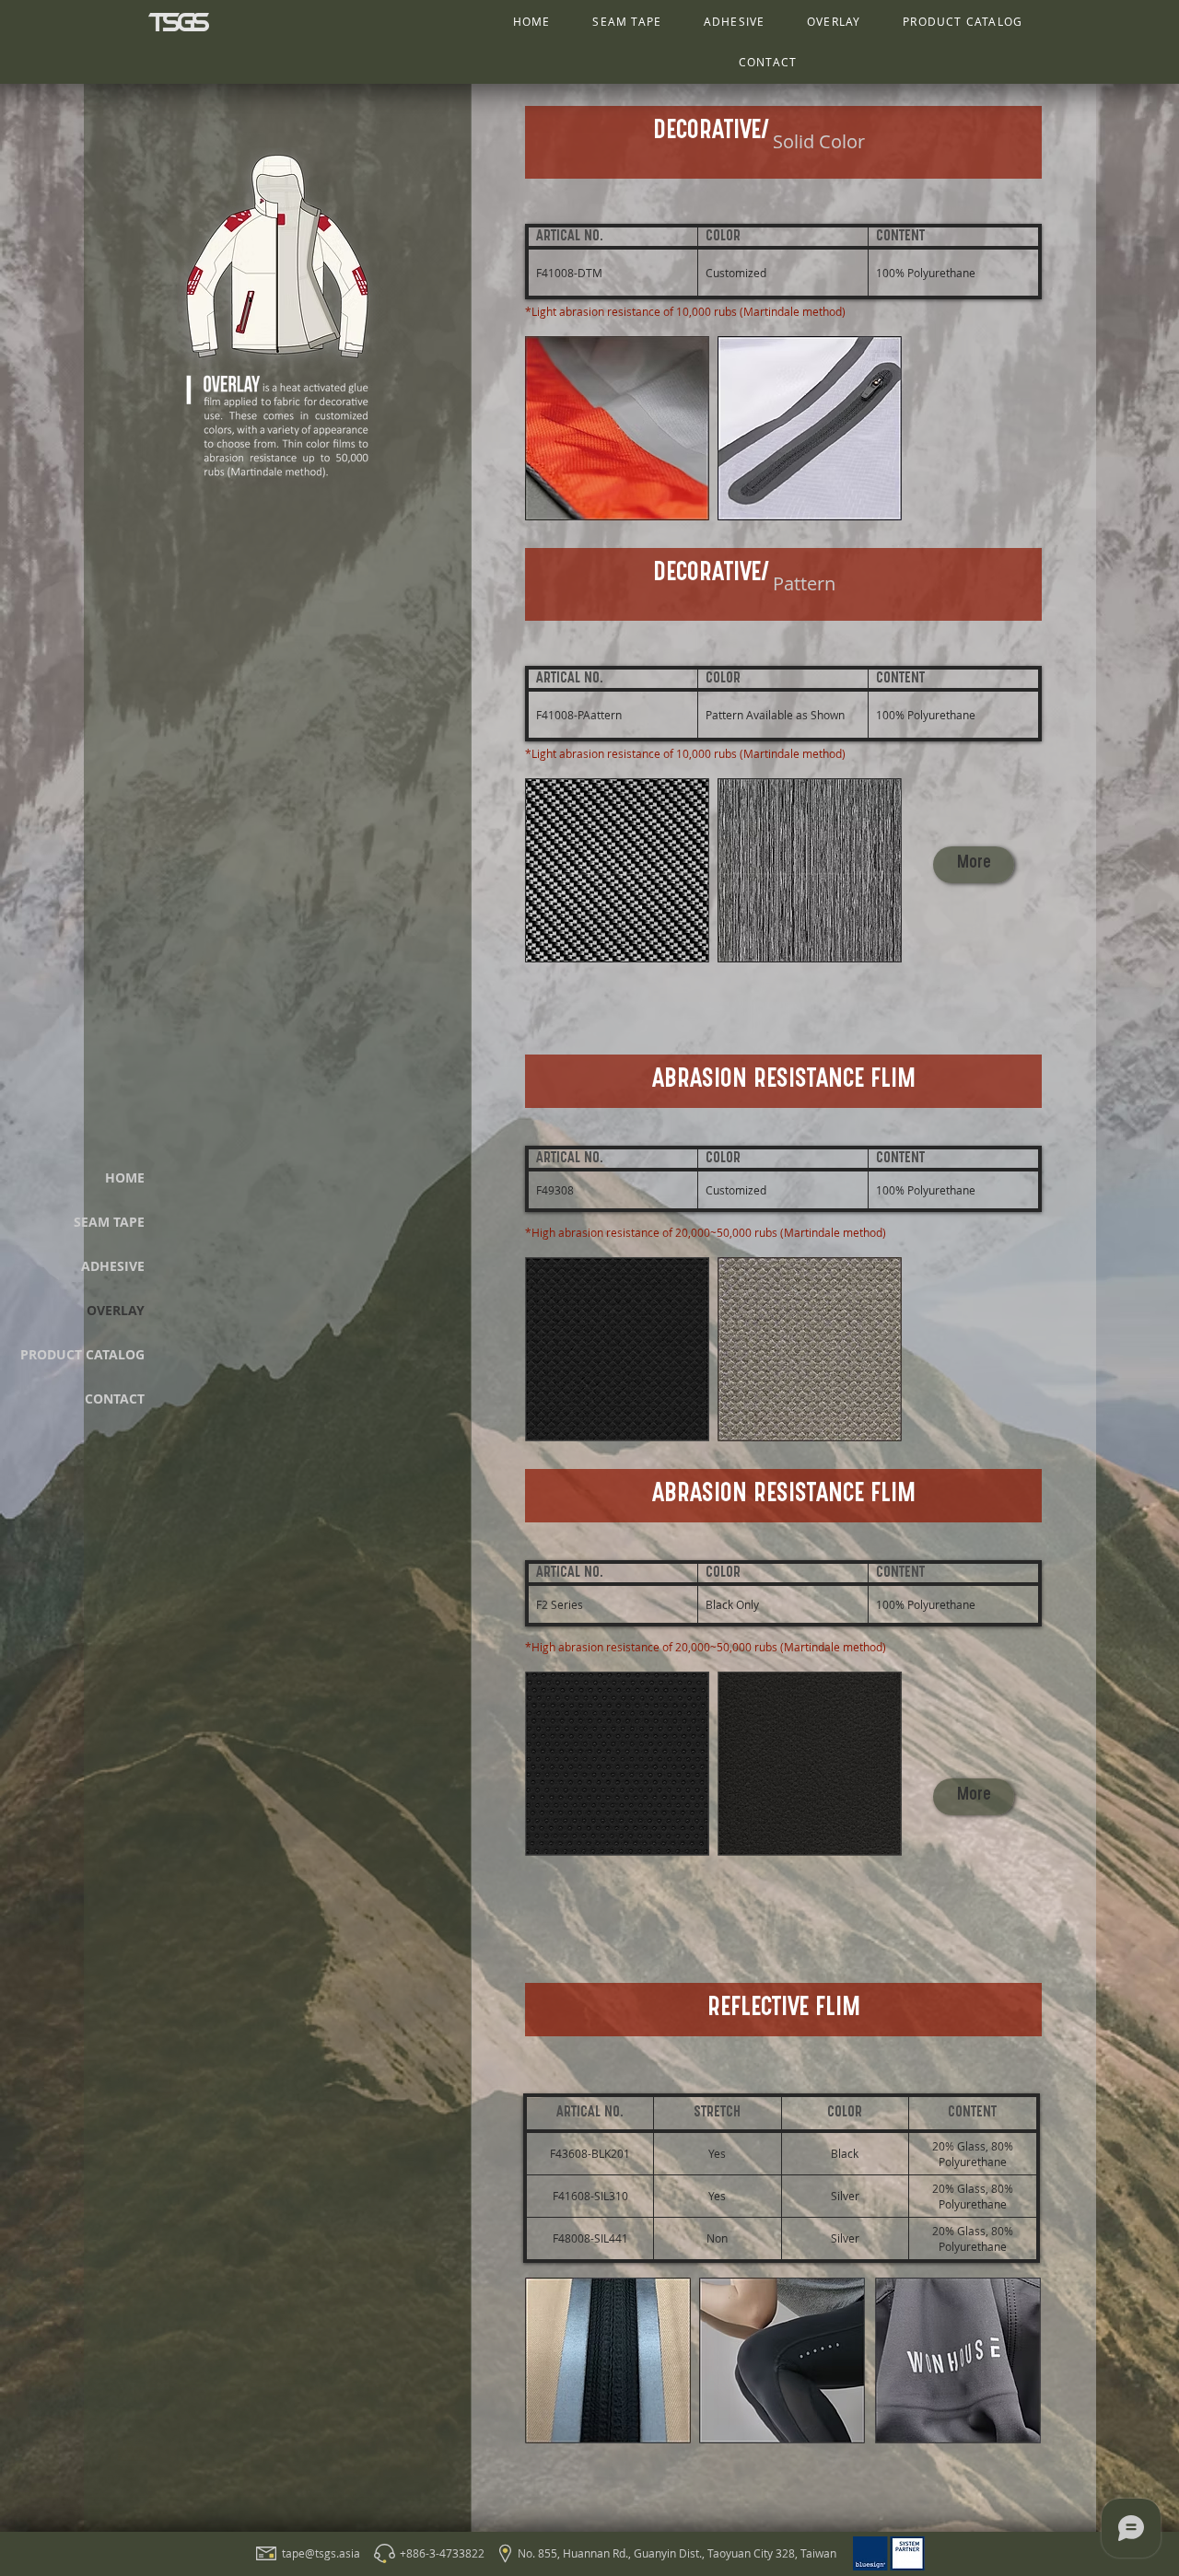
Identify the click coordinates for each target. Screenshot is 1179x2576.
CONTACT (115, 1399)
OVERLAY (116, 1310)
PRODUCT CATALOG (82, 1354)
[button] (974, 865)
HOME (125, 1177)
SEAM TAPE (109, 1222)
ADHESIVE (113, 1266)
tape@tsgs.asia (321, 2553)
